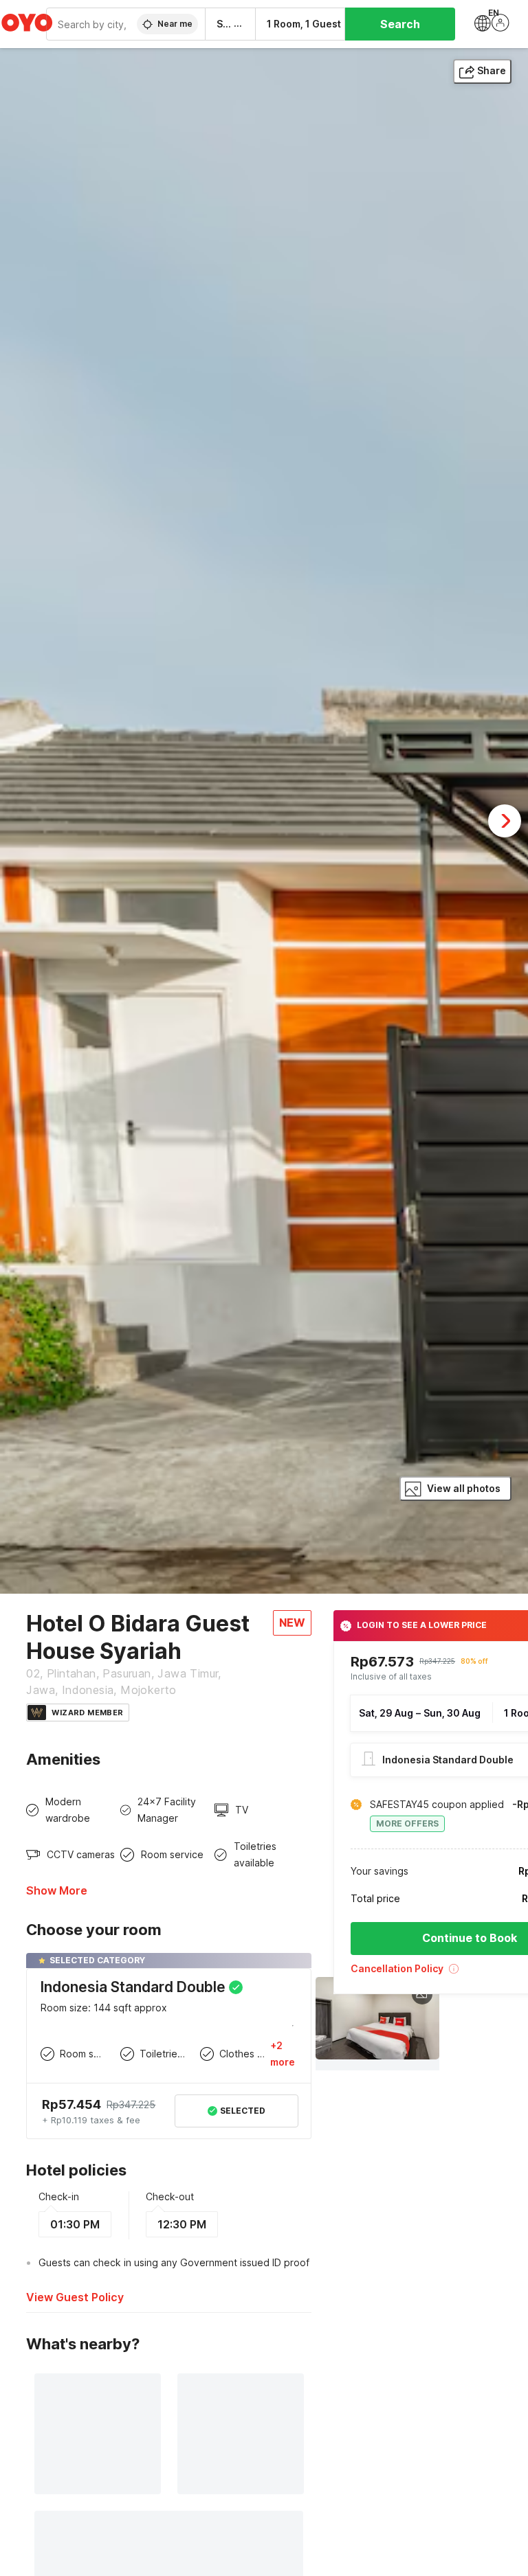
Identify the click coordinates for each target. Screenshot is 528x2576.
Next (505, 821)
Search (400, 24)
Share (492, 70)
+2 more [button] (283, 2054)
